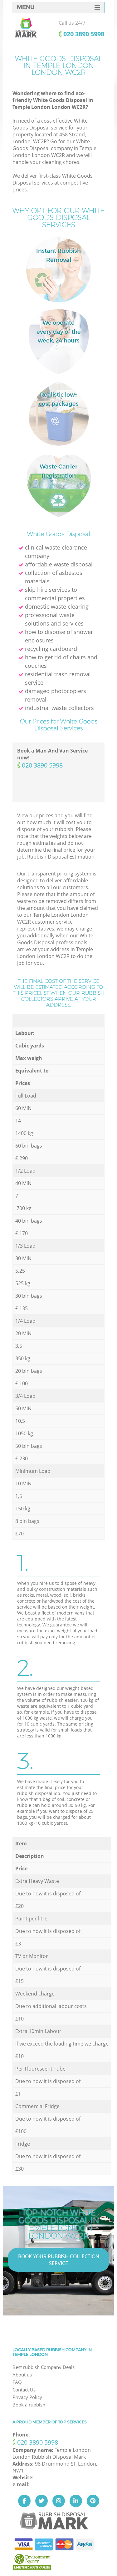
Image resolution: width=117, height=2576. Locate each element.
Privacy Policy (27, 2397)
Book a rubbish (29, 2405)
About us (22, 2375)
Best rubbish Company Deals (44, 2367)
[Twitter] (41, 2501)
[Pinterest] (93, 2501)
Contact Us (24, 2390)
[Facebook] (24, 2501)
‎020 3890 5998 (84, 34)
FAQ (17, 2382)
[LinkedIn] (76, 2501)
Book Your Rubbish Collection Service (59, 2260)
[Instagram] (59, 2501)
